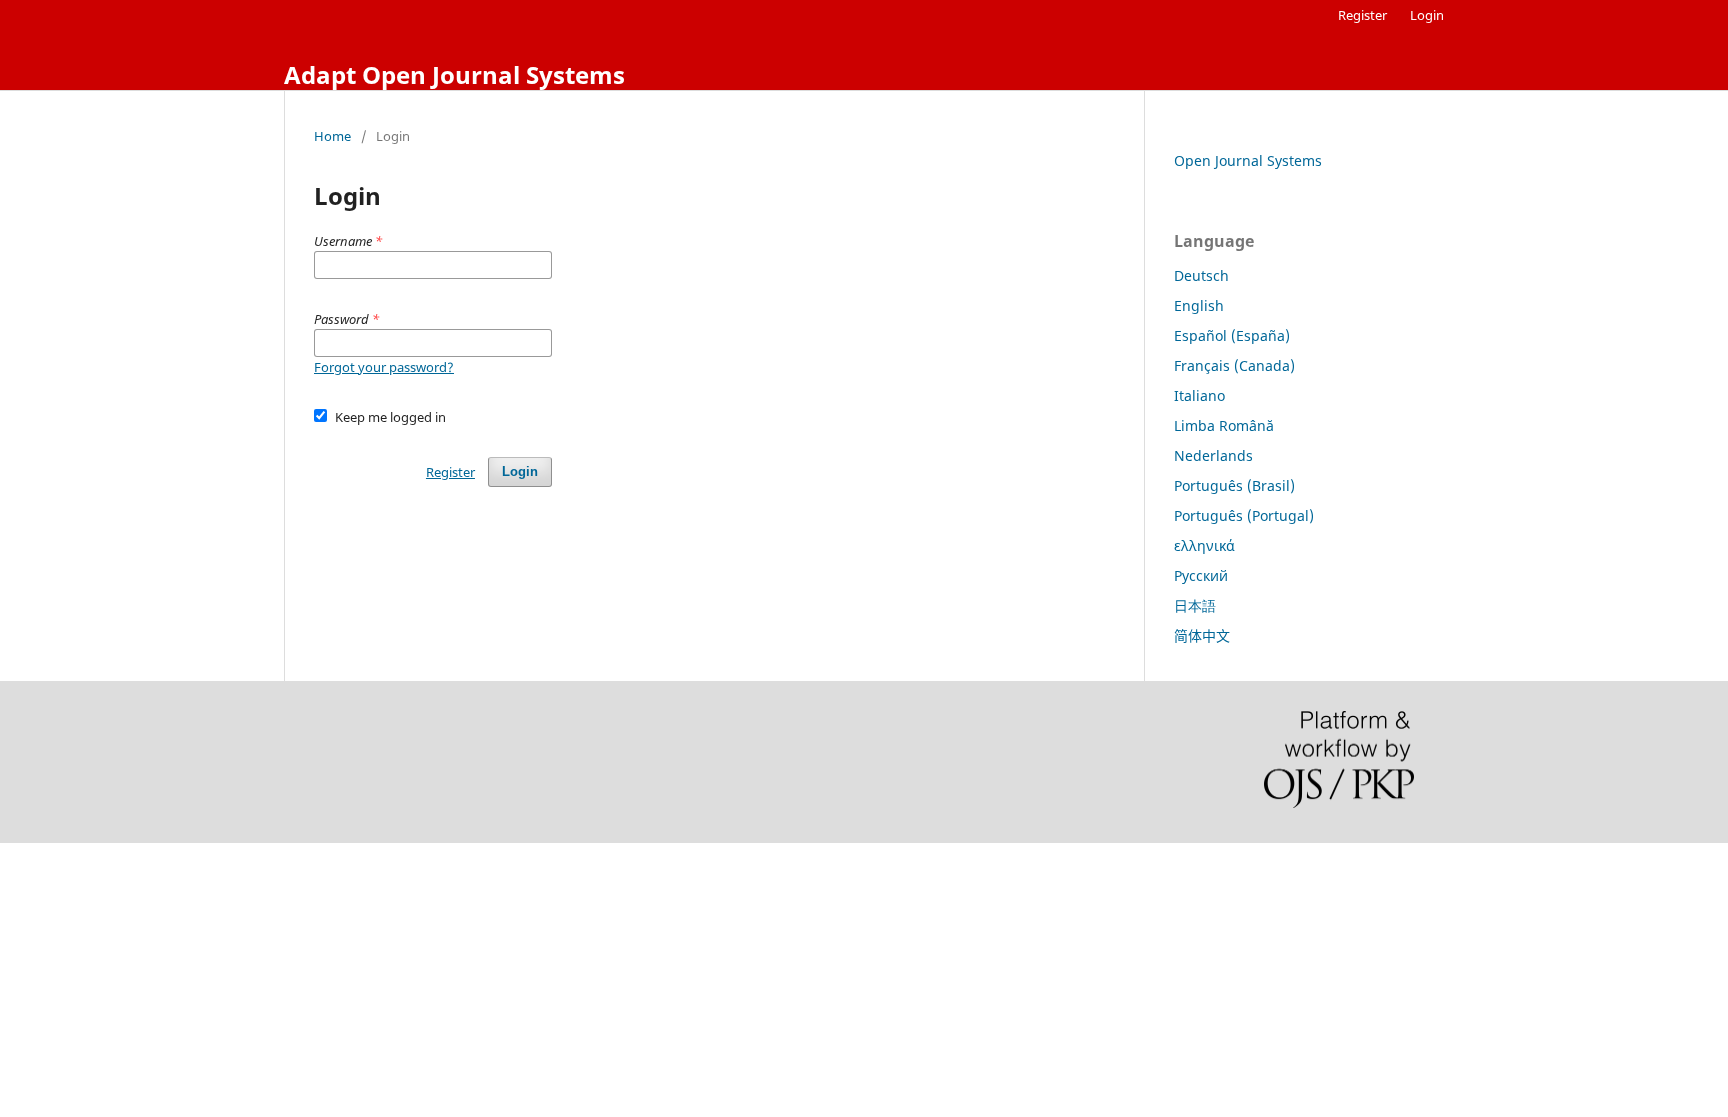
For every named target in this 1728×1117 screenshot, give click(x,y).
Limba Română (1224, 425)
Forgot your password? (384, 367)
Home (332, 136)
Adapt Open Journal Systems (454, 74)
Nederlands (1213, 455)
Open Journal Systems (1248, 160)
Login (1427, 15)
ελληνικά (1204, 545)
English (1199, 305)
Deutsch (1201, 275)
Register (1362, 15)
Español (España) (1232, 335)
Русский (1201, 575)
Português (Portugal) (1244, 515)
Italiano (1199, 395)
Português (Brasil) (1234, 485)
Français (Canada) (1234, 365)
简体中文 (1202, 635)
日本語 (1195, 605)
